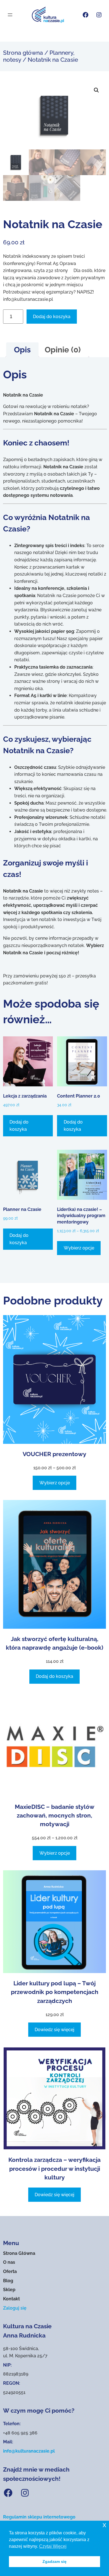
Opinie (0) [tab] (63, 350)
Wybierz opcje (79, 1248)
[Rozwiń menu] (10, 15)
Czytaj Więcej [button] (53, 2546)
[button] (96, 90)
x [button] (104, 2525)
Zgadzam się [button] (54, 2561)
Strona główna (23, 53)
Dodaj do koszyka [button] (19, 1126)
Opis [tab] (22, 350)
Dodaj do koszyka (52, 317)
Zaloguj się (15, 2308)
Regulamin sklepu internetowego (39, 2517)
